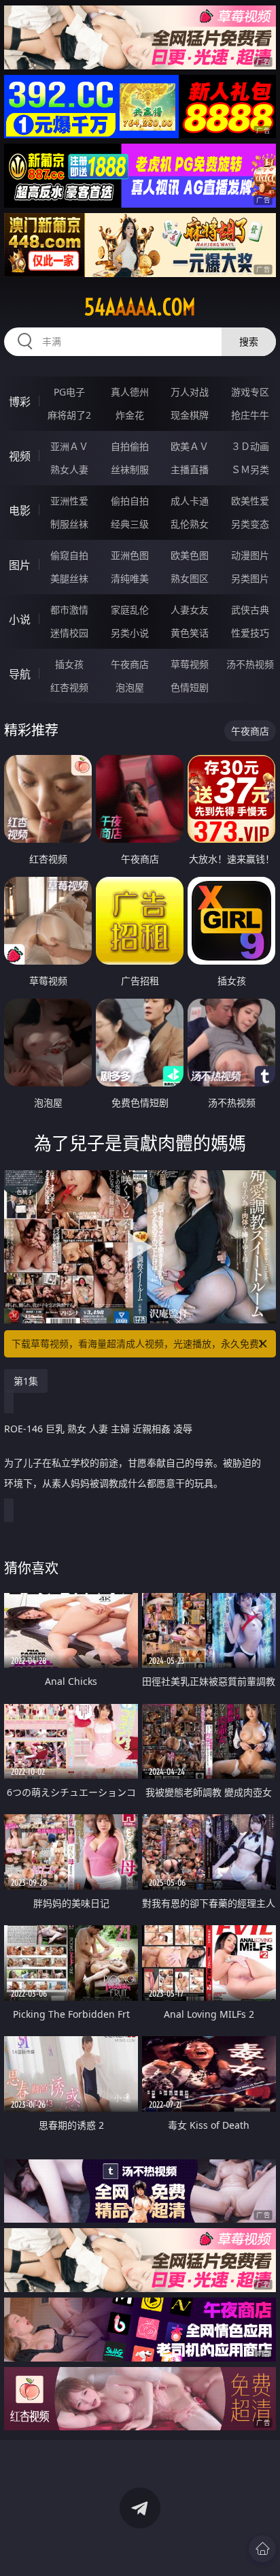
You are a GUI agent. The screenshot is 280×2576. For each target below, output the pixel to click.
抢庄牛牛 (250, 415)
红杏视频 (69, 687)
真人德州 (130, 392)
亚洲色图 (130, 555)
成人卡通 (190, 501)
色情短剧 (190, 687)
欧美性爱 (250, 501)
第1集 (26, 1381)
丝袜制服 (130, 469)
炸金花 (130, 415)
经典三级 (130, 524)
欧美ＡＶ (190, 446)
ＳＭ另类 (250, 469)
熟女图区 (190, 578)
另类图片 (250, 578)
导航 (20, 674)
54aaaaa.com (140, 307)
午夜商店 (130, 664)
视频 (20, 456)
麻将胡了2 (69, 415)
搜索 (249, 341)
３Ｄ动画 (250, 446)
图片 (20, 565)
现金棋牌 (190, 415)
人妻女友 (190, 610)
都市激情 (69, 610)
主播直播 (190, 469)
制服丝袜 (69, 524)
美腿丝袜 (69, 578)
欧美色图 (190, 555)
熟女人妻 (69, 469)
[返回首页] (262, 2549)
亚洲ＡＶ (69, 446)
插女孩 (69, 664)
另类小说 (130, 633)
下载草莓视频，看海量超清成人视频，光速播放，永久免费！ (140, 1343)
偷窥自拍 (69, 555)
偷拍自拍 (130, 501)
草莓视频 (190, 664)
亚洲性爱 (69, 501)
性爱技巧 (250, 633)
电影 (20, 511)
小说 (20, 619)
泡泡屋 (130, 687)
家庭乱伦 (130, 610)
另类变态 (250, 524)
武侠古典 (250, 610)
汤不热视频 (250, 664)
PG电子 (69, 392)
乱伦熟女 (190, 524)
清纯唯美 (130, 578)
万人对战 (190, 392)
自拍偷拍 (130, 446)
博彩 (20, 402)
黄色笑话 (190, 633)
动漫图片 (250, 555)
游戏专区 (250, 392)
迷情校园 (69, 633)
